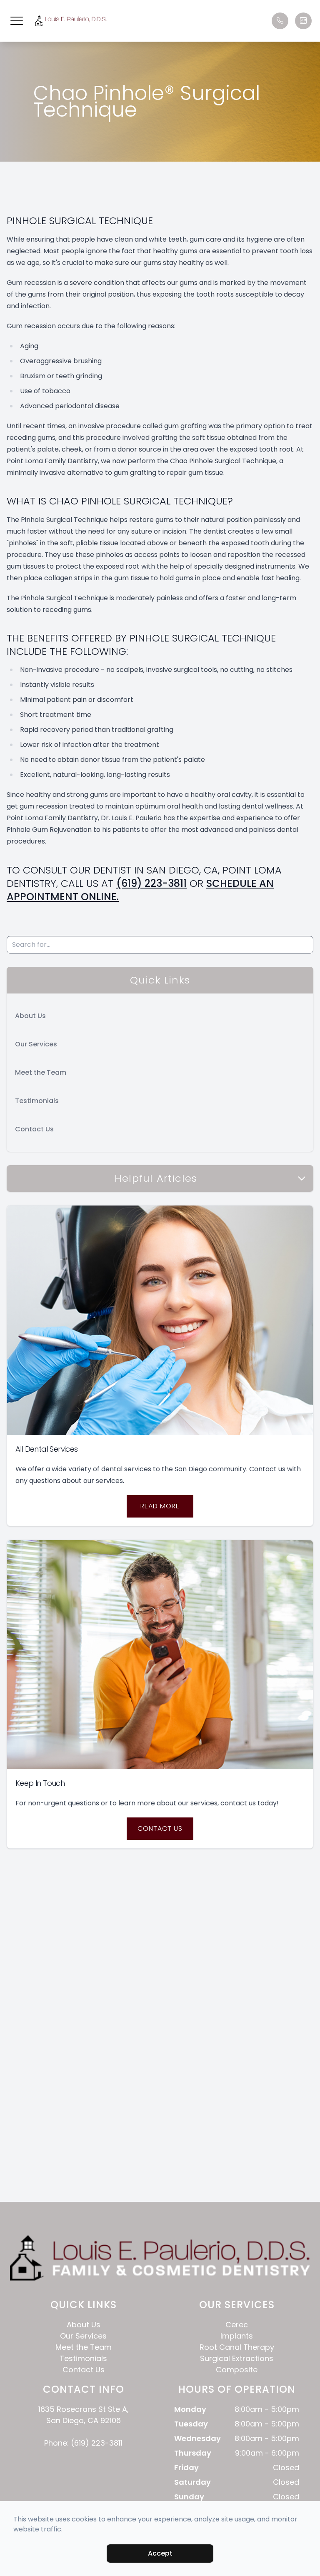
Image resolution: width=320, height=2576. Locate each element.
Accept (160, 2553)
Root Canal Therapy (237, 2347)
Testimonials (37, 1101)
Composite (237, 2370)
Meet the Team (41, 1072)
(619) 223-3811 (151, 883)
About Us (30, 1016)
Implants (237, 2336)
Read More (160, 1506)
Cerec (237, 2325)
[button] (17, 21)
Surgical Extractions (237, 2358)
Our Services (36, 1044)
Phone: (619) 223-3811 (83, 2443)
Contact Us (34, 1129)
